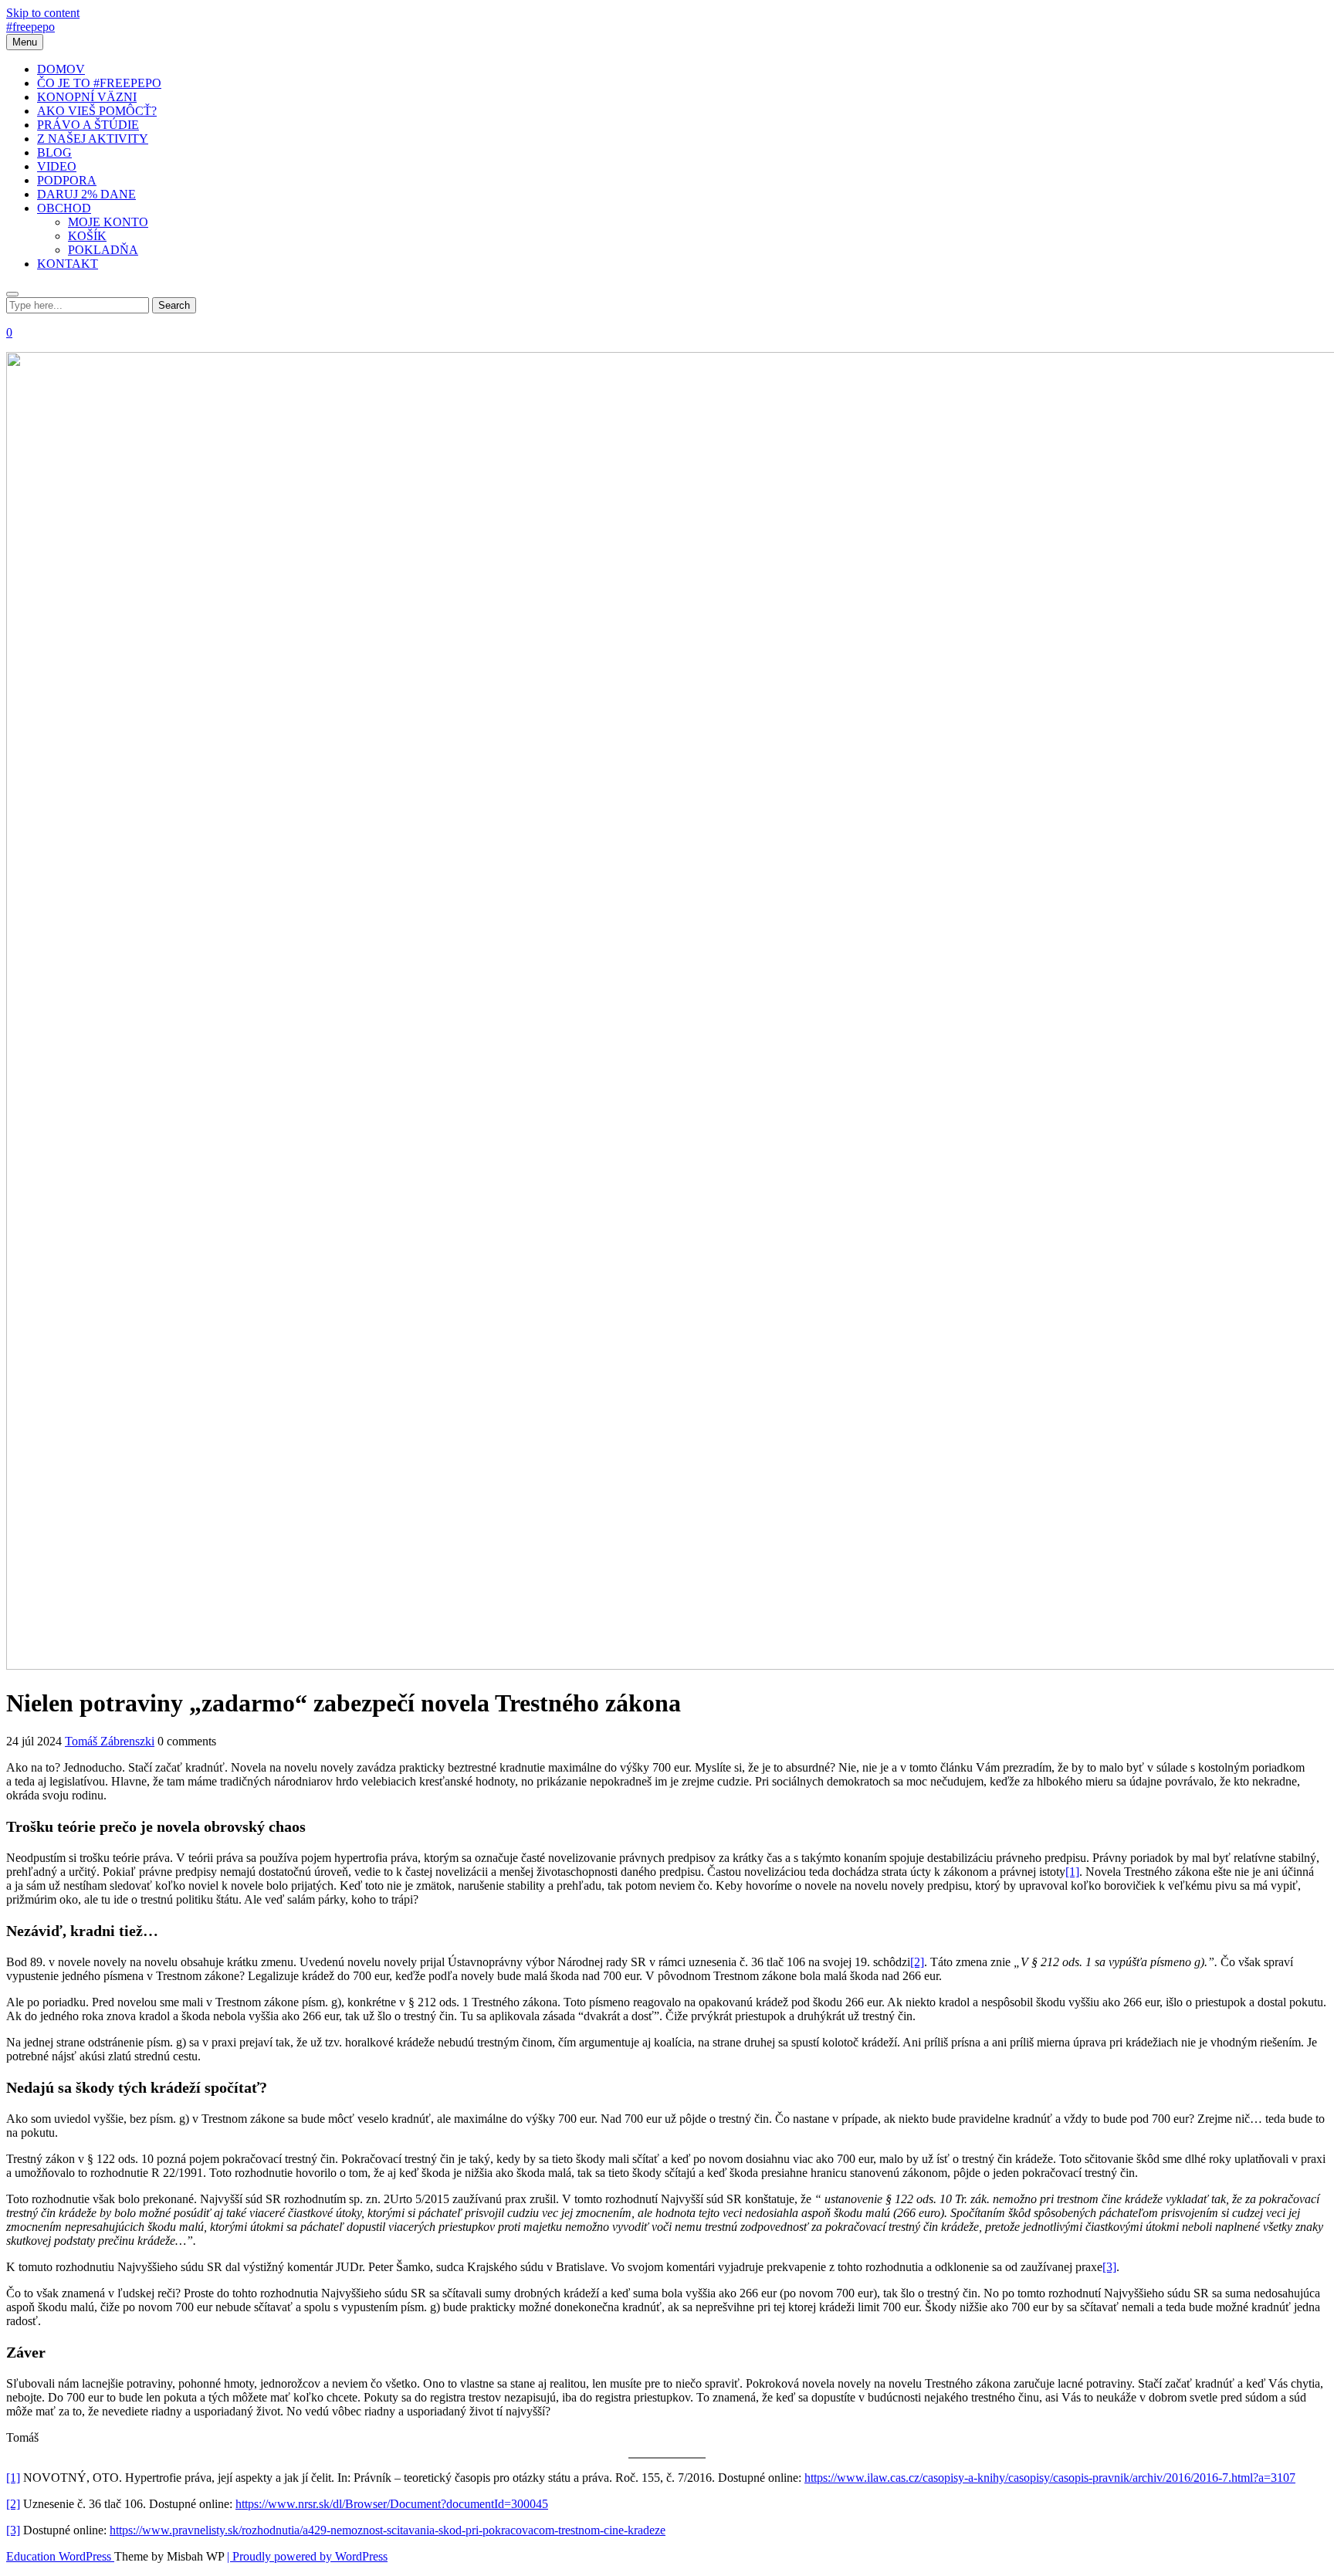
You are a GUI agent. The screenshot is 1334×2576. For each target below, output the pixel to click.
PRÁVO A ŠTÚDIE (88, 125)
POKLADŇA (103, 250)
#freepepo (30, 27)
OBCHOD (64, 208)
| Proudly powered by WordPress (307, 2556)
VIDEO (57, 166)
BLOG (54, 152)
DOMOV (61, 69)
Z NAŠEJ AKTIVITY (93, 139)
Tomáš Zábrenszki (110, 1741)
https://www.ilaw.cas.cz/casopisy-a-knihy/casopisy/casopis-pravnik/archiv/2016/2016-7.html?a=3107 (1050, 2478)
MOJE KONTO (108, 222)
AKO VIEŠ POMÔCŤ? (97, 111)
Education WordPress (60, 2556)
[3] (1109, 2267)
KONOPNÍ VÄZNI (87, 97)
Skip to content (43, 13)
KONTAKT (68, 264)
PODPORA (67, 180)
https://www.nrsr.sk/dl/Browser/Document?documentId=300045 (392, 2504)
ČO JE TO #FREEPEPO (99, 83)
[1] (1072, 1872)
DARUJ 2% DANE (86, 194)
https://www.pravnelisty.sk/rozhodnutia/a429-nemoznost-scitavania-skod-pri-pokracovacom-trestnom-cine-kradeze (388, 2530)
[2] (917, 1962)
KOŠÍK (87, 236)
